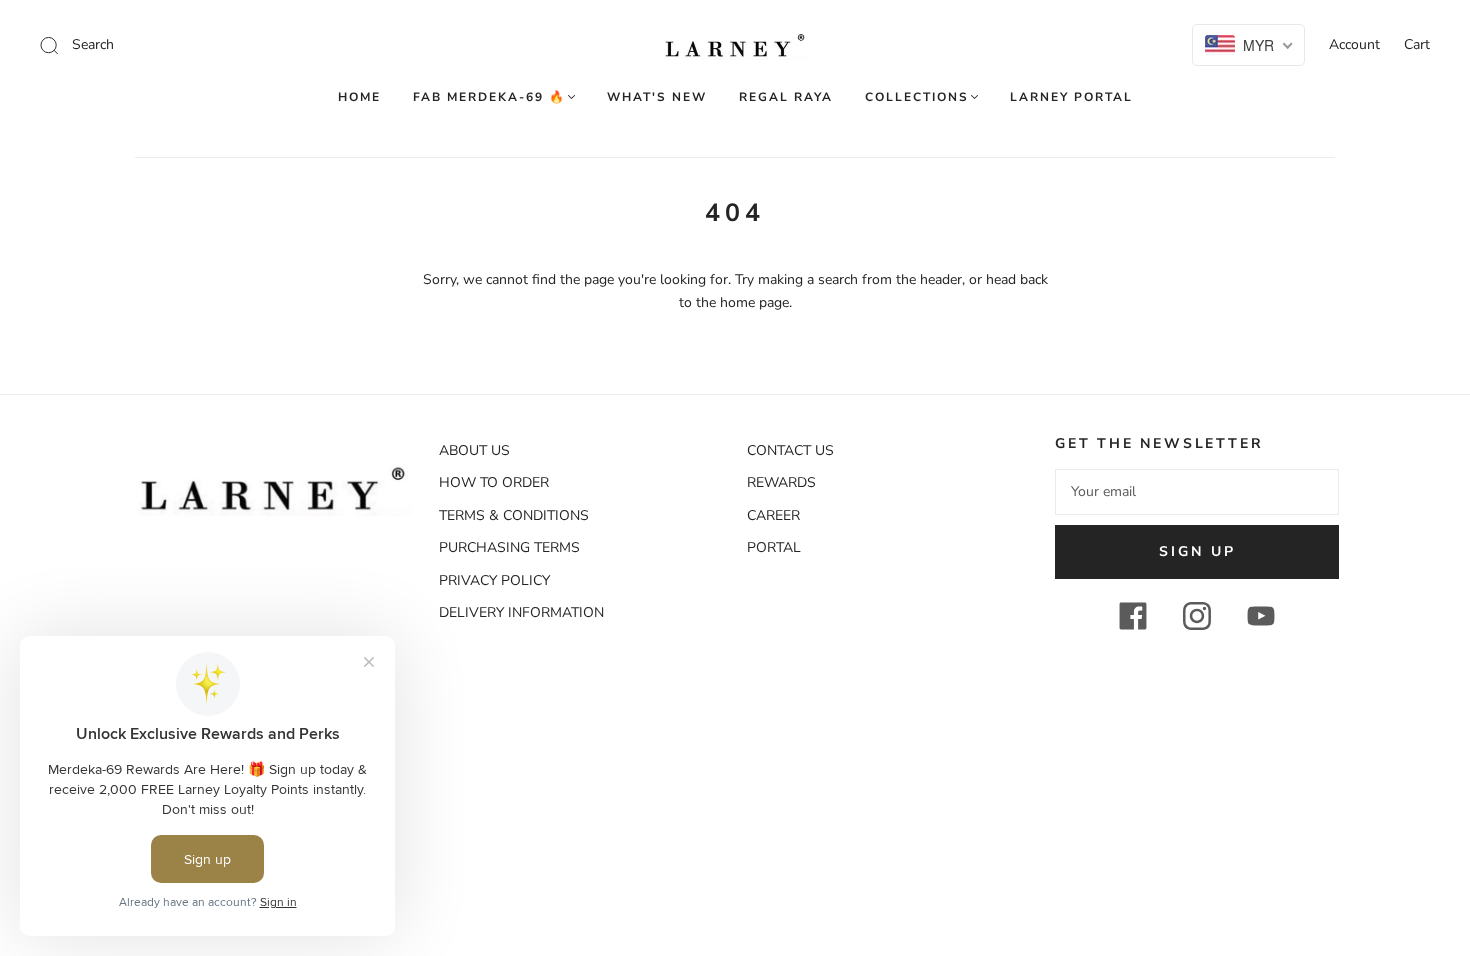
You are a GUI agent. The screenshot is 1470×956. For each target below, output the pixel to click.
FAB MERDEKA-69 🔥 (489, 97)
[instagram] (1197, 616)
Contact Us (790, 450)
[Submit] (183, 45)
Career (773, 515)
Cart (1417, 44)
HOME (359, 97)
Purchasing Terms (509, 547)
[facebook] (1133, 616)
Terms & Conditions (514, 515)
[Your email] (1197, 492)
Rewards (781, 482)
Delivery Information (521, 612)
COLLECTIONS (917, 97)
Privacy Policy (494, 580)
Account (1354, 44)
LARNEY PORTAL (1071, 97)
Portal (774, 547)
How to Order (494, 482)
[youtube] (1261, 616)
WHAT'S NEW (657, 97)
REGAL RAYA (786, 97)
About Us (474, 450)
